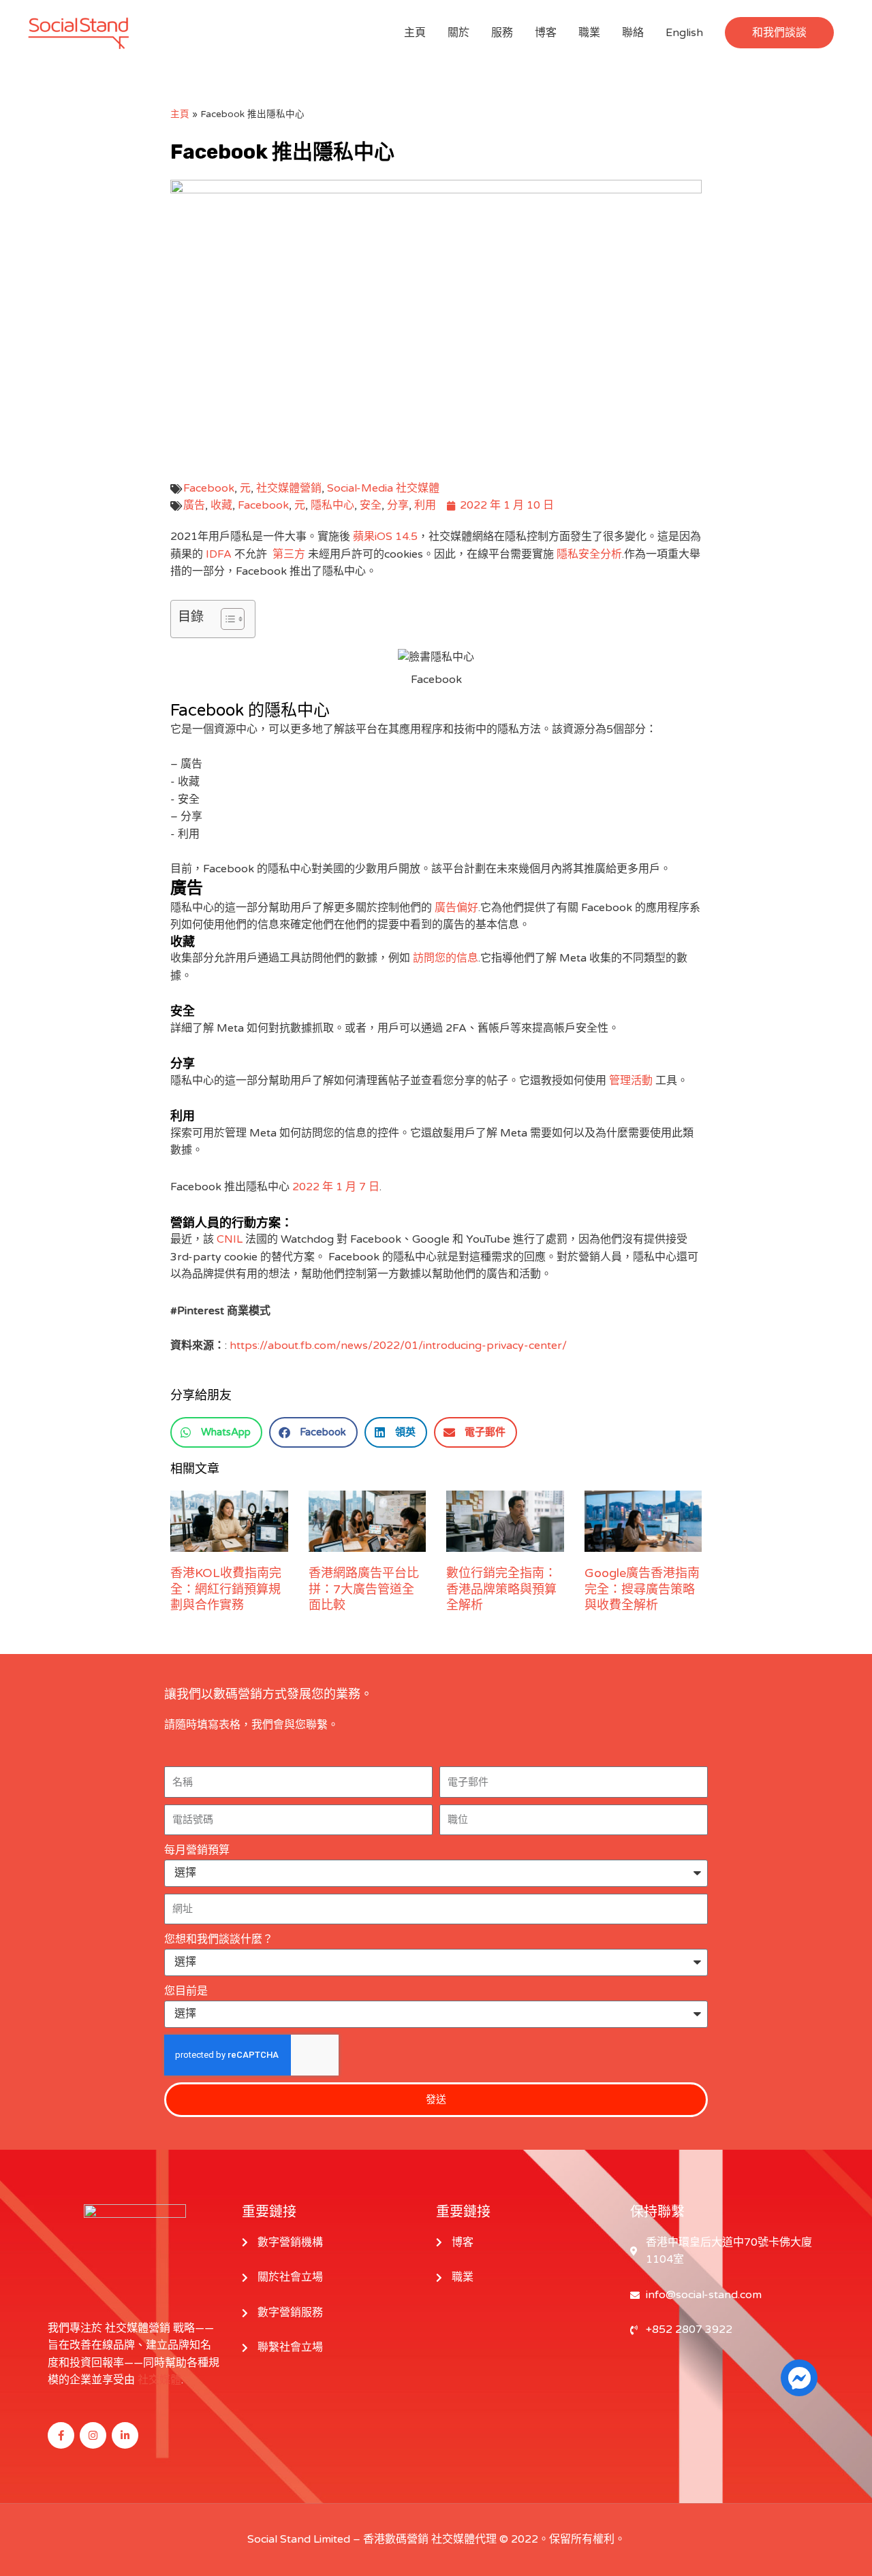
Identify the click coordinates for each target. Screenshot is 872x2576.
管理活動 (631, 1081)
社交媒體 (159, 2380)
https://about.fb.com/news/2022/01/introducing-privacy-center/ (398, 1346)
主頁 (415, 33)
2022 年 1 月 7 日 (336, 1187)
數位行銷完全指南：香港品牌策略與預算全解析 (501, 1589)
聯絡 (633, 33)
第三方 (289, 554)
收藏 (221, 505)
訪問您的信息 (446, 958)
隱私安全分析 (589, 554)
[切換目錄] (226, 619)
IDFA (219, 554)
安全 (371, 505)
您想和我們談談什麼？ (219, 1939)
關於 (458, 33)
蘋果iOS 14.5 (385, 537)
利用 (425, 505)
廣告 (194, 505)
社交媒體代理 (464, 2539)
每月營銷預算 (197, 1850)
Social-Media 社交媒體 (383, 488)
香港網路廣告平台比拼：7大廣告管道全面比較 (364, 1589)
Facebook (209, 488)
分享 (398, 505)
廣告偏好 (456, 908)
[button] (779, 33)
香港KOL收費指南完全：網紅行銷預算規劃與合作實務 (226, 1589)
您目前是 (186, 1991)
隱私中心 (332, 505)
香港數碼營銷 (396, 2539)
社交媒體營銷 (289, 488)
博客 (546, 33)
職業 (589, 33)
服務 (502, 33)
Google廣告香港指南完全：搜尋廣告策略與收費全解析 (642, 1589)
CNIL (230, 1239)
